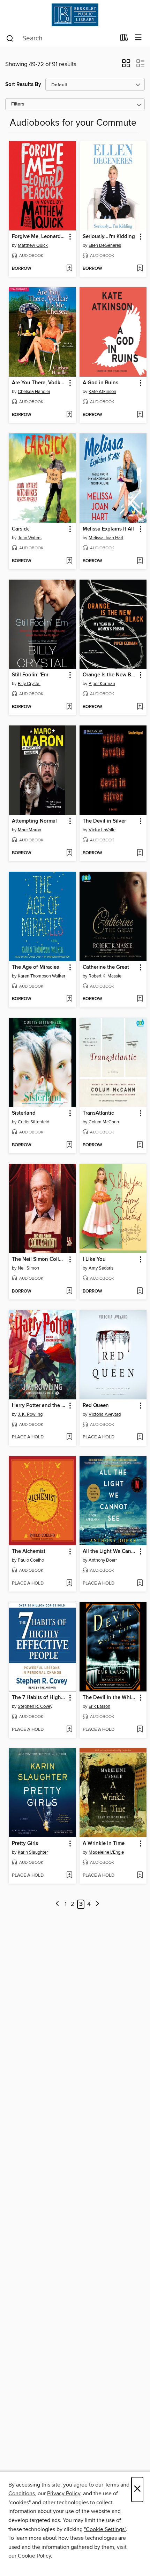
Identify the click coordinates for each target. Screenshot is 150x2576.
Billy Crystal (29, 684)
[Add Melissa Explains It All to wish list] (140, 561)
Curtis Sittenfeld (33, 1122)
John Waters (30, 538)
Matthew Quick (33, 245)
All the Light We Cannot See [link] (110, 1552)
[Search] (10, 38)
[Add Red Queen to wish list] (140, 1437)
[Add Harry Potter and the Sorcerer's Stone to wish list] (69, 1437)
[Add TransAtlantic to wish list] (140, 1145)
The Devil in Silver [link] (104, 821)
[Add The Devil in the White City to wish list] (140, 1730)
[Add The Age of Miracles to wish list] (69, 999)
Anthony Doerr (103, 1560)
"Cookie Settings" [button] (105, 2529)
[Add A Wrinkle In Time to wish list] (140, 1876)
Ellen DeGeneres (105, 245)
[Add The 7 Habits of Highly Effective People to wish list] (69, 1730)
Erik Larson (99, 1706)
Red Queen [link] (96, 1406)
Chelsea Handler (34, 392)
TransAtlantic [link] (98, 1113)
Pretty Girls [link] (25, 1844)
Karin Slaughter (33, 1852)
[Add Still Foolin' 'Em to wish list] (69, 707)
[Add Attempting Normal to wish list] (69, 853)
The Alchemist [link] (29, 1552)
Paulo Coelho (31, 1560)
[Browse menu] (138, 38)
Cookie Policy (34, 2556)
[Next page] (97, 1904)
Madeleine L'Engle (106, 1852)
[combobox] (61, 38)
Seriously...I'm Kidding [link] (109, 237)
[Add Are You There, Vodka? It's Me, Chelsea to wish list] (69, 415)
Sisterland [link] (24, 1113)
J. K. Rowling (30, 1414)
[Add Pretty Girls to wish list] (69, 1876)
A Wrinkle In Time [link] (104, 1844)
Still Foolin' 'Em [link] (30, 675)
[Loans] (124, 39)
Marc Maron (29, 830)
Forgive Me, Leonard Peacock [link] (39, 237)
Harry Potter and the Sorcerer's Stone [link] (39, 1406)
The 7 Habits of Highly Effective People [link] (39, 1698)
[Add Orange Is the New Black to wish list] (140, 707)
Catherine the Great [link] (106, 967)
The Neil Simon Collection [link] (39, 1259)
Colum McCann (104, 1122)
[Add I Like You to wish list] (140, 1291)
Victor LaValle (102, 830)
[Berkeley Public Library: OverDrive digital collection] (75, 15)
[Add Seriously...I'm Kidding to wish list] (140, 269)
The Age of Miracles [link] (35, 967)
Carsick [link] (20, 529)
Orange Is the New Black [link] (110, 675)
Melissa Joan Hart (106, 538)
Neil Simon (28, 1268)
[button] (126, 65)
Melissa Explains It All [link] (108, 529)
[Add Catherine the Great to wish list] (140, 999)
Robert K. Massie (105, 976)
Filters (18, 104)
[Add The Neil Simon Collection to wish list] (69, 1291)
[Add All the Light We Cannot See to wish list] (140, 1584)
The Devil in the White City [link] (110, 1698)
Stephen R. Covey (35, 1706)
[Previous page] (57, 1904)
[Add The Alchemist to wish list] (69, 1584)
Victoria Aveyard (105, 1414)
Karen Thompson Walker (42, 976)
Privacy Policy (64, 2493)
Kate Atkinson (102, 392)
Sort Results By (23, 84)
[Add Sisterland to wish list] (69, 1145)
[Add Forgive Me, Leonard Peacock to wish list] (69, 269)
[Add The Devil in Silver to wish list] (140, 853)
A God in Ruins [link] (100, 383)
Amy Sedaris (101, 1268)
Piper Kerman (102, 684)
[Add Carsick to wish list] (69, 561)
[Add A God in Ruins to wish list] (140, 415)
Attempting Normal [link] (34, 821)
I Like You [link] (94, 1259)
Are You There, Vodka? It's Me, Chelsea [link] (39, 383)
